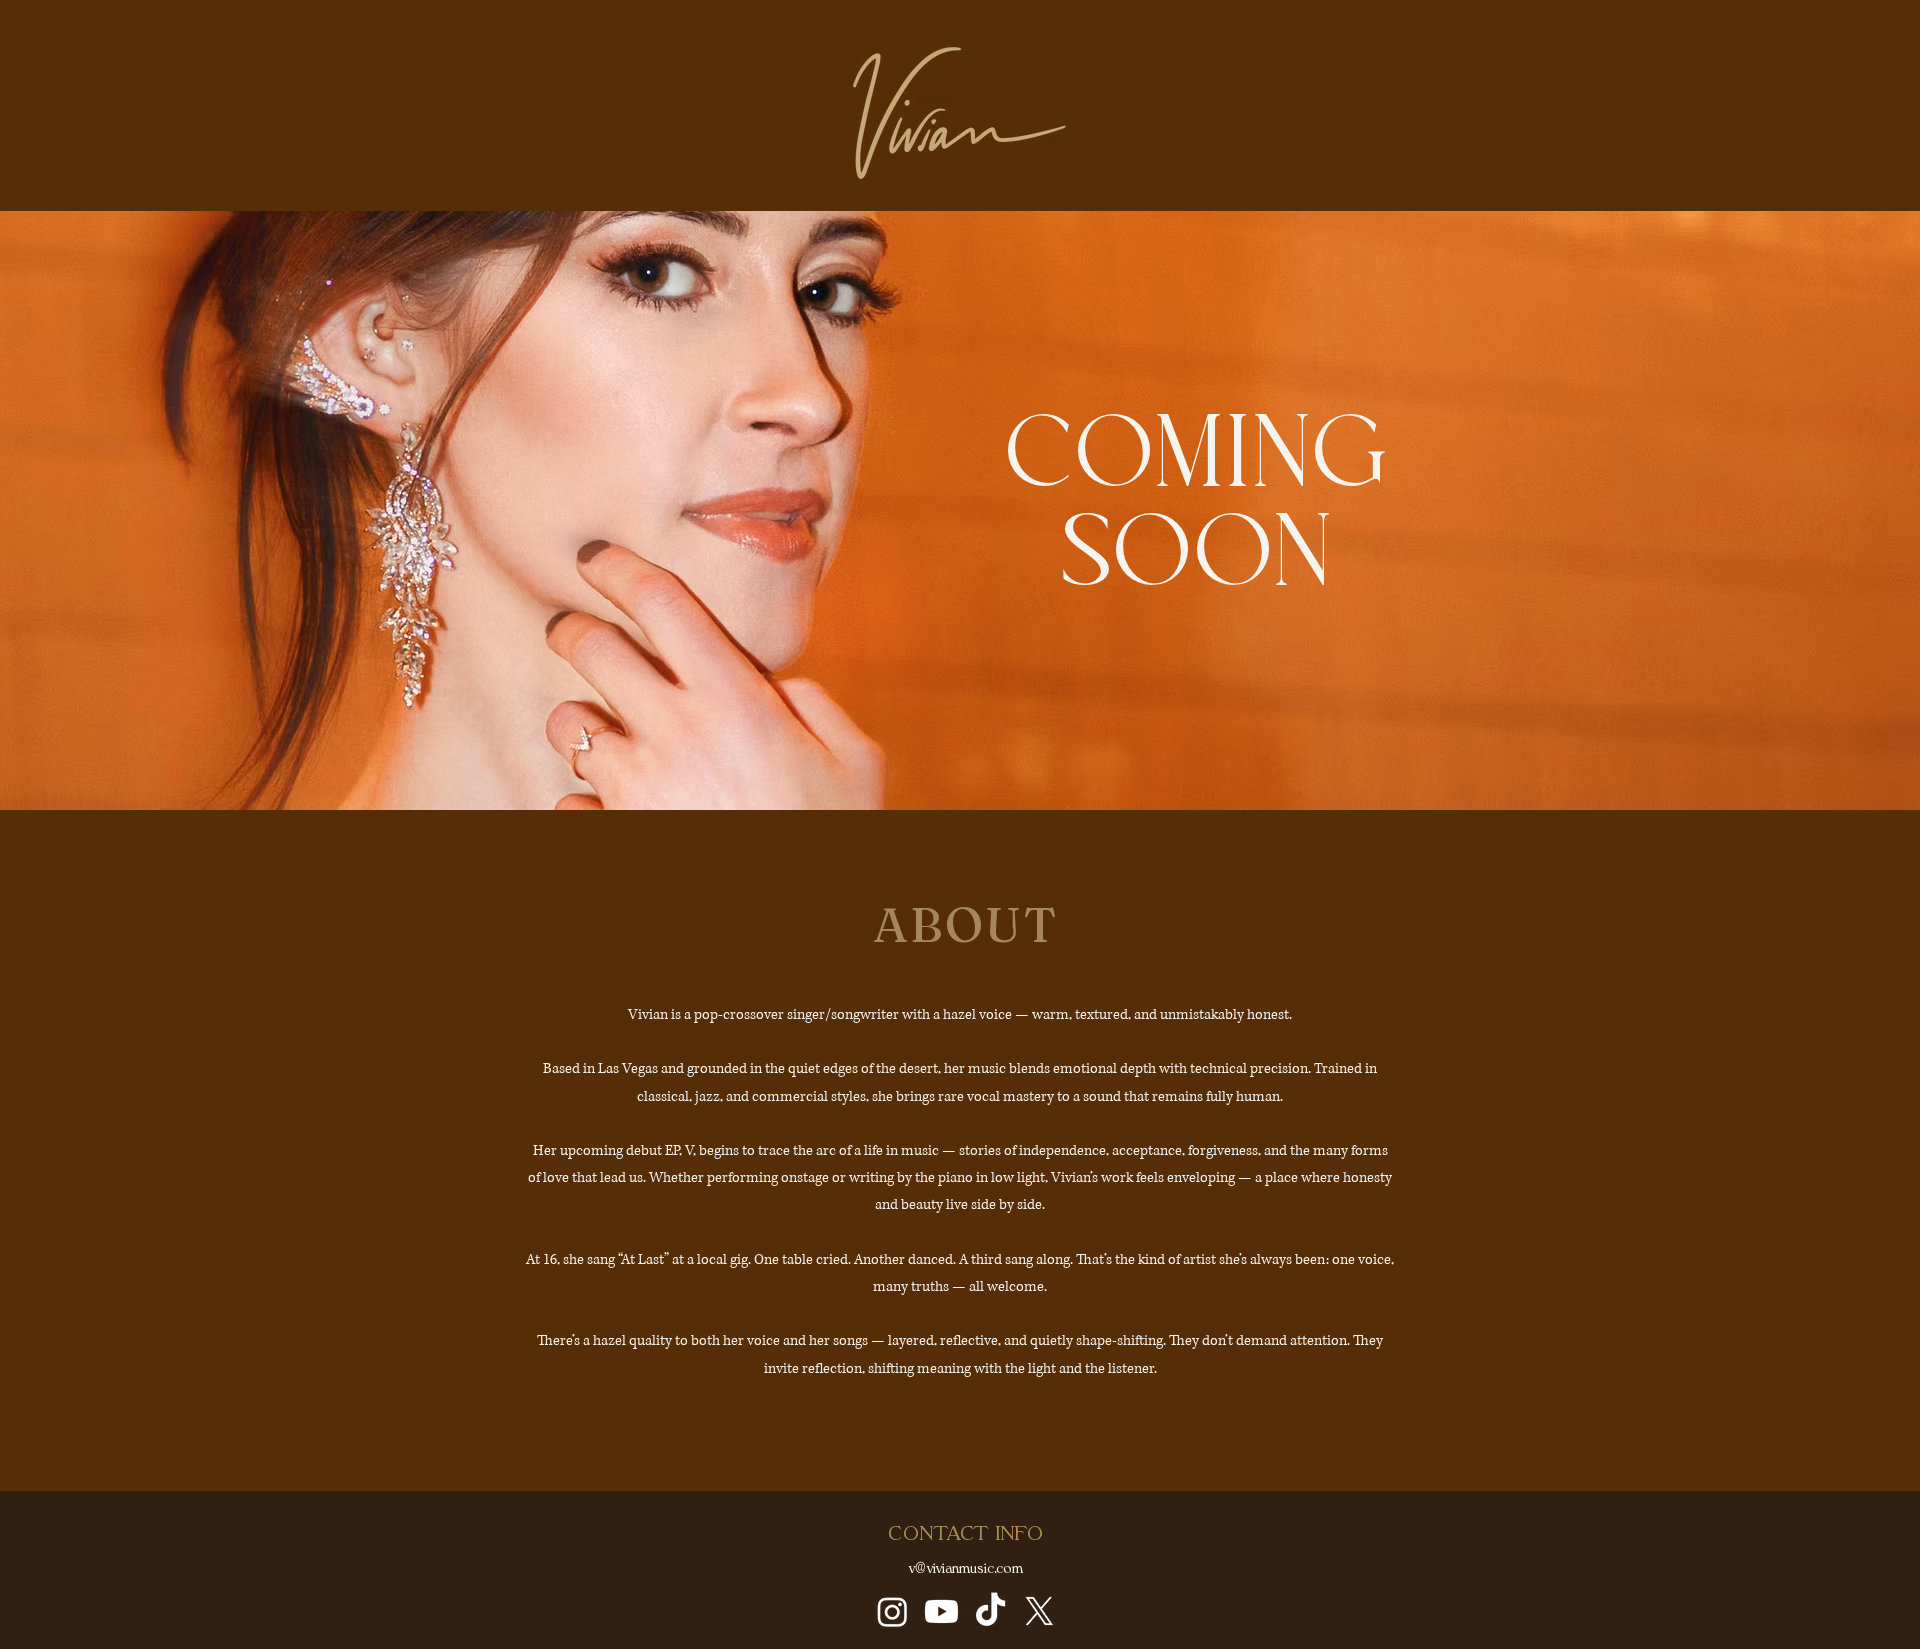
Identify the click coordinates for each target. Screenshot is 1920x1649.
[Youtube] (941, 1611)
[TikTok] (990, 1611)
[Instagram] (892, 1611)
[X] (1039, 1611)
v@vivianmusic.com (966, 1569)
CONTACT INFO (966, 1534)
